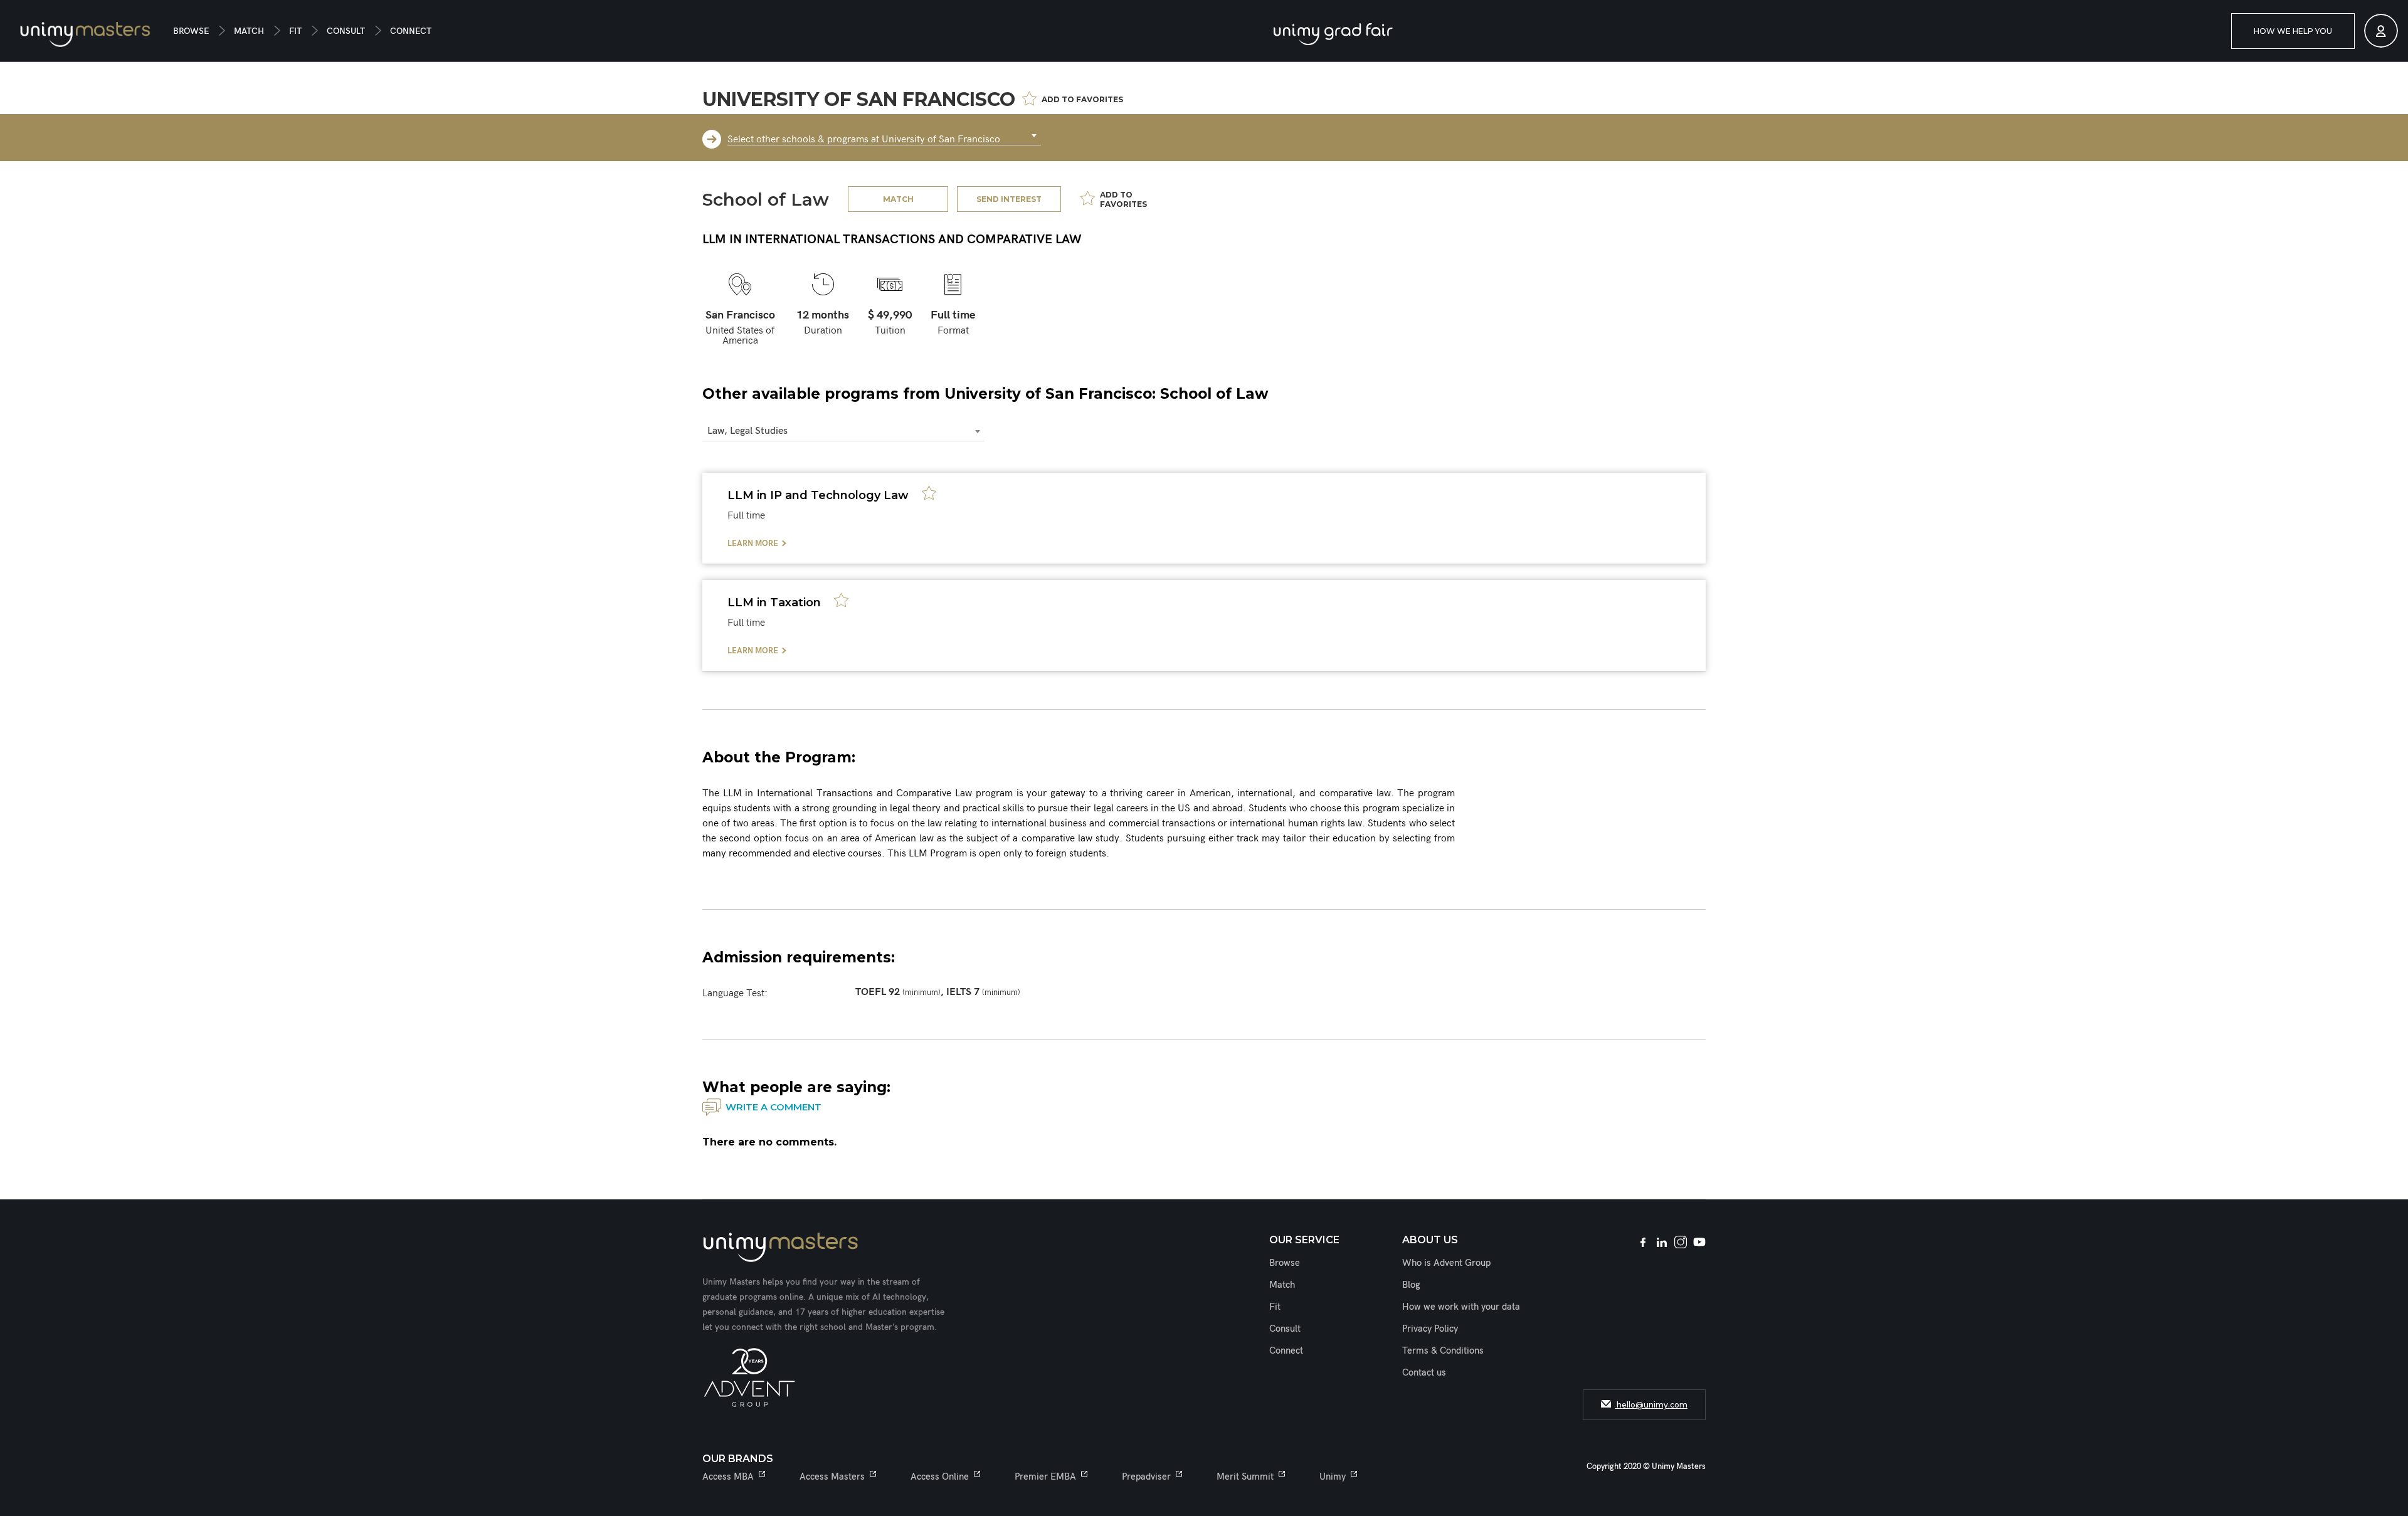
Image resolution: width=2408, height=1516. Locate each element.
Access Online (940, 1477)
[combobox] (884, 136)
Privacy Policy (1430, 1329)
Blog (1411, 1285)
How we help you (2293, 31)
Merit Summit (1245, 1477)
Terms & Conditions (1443, 1350)
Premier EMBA (1045, 1477)
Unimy (1333, 1477)
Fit (295, 31)
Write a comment (774, 1107)
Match (249, 31)
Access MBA (728, 1477)
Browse (191, 31)
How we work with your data (1461, 1307)
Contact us (1424, 1372)
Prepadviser (1146, 1477)
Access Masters (832, 1477)
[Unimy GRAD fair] (1333, 34)
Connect (411, 31)
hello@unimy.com (1651, 1405)
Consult (346, 31)
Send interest (1009, 199)
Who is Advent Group (1446, 1263)
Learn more (753, 544)
